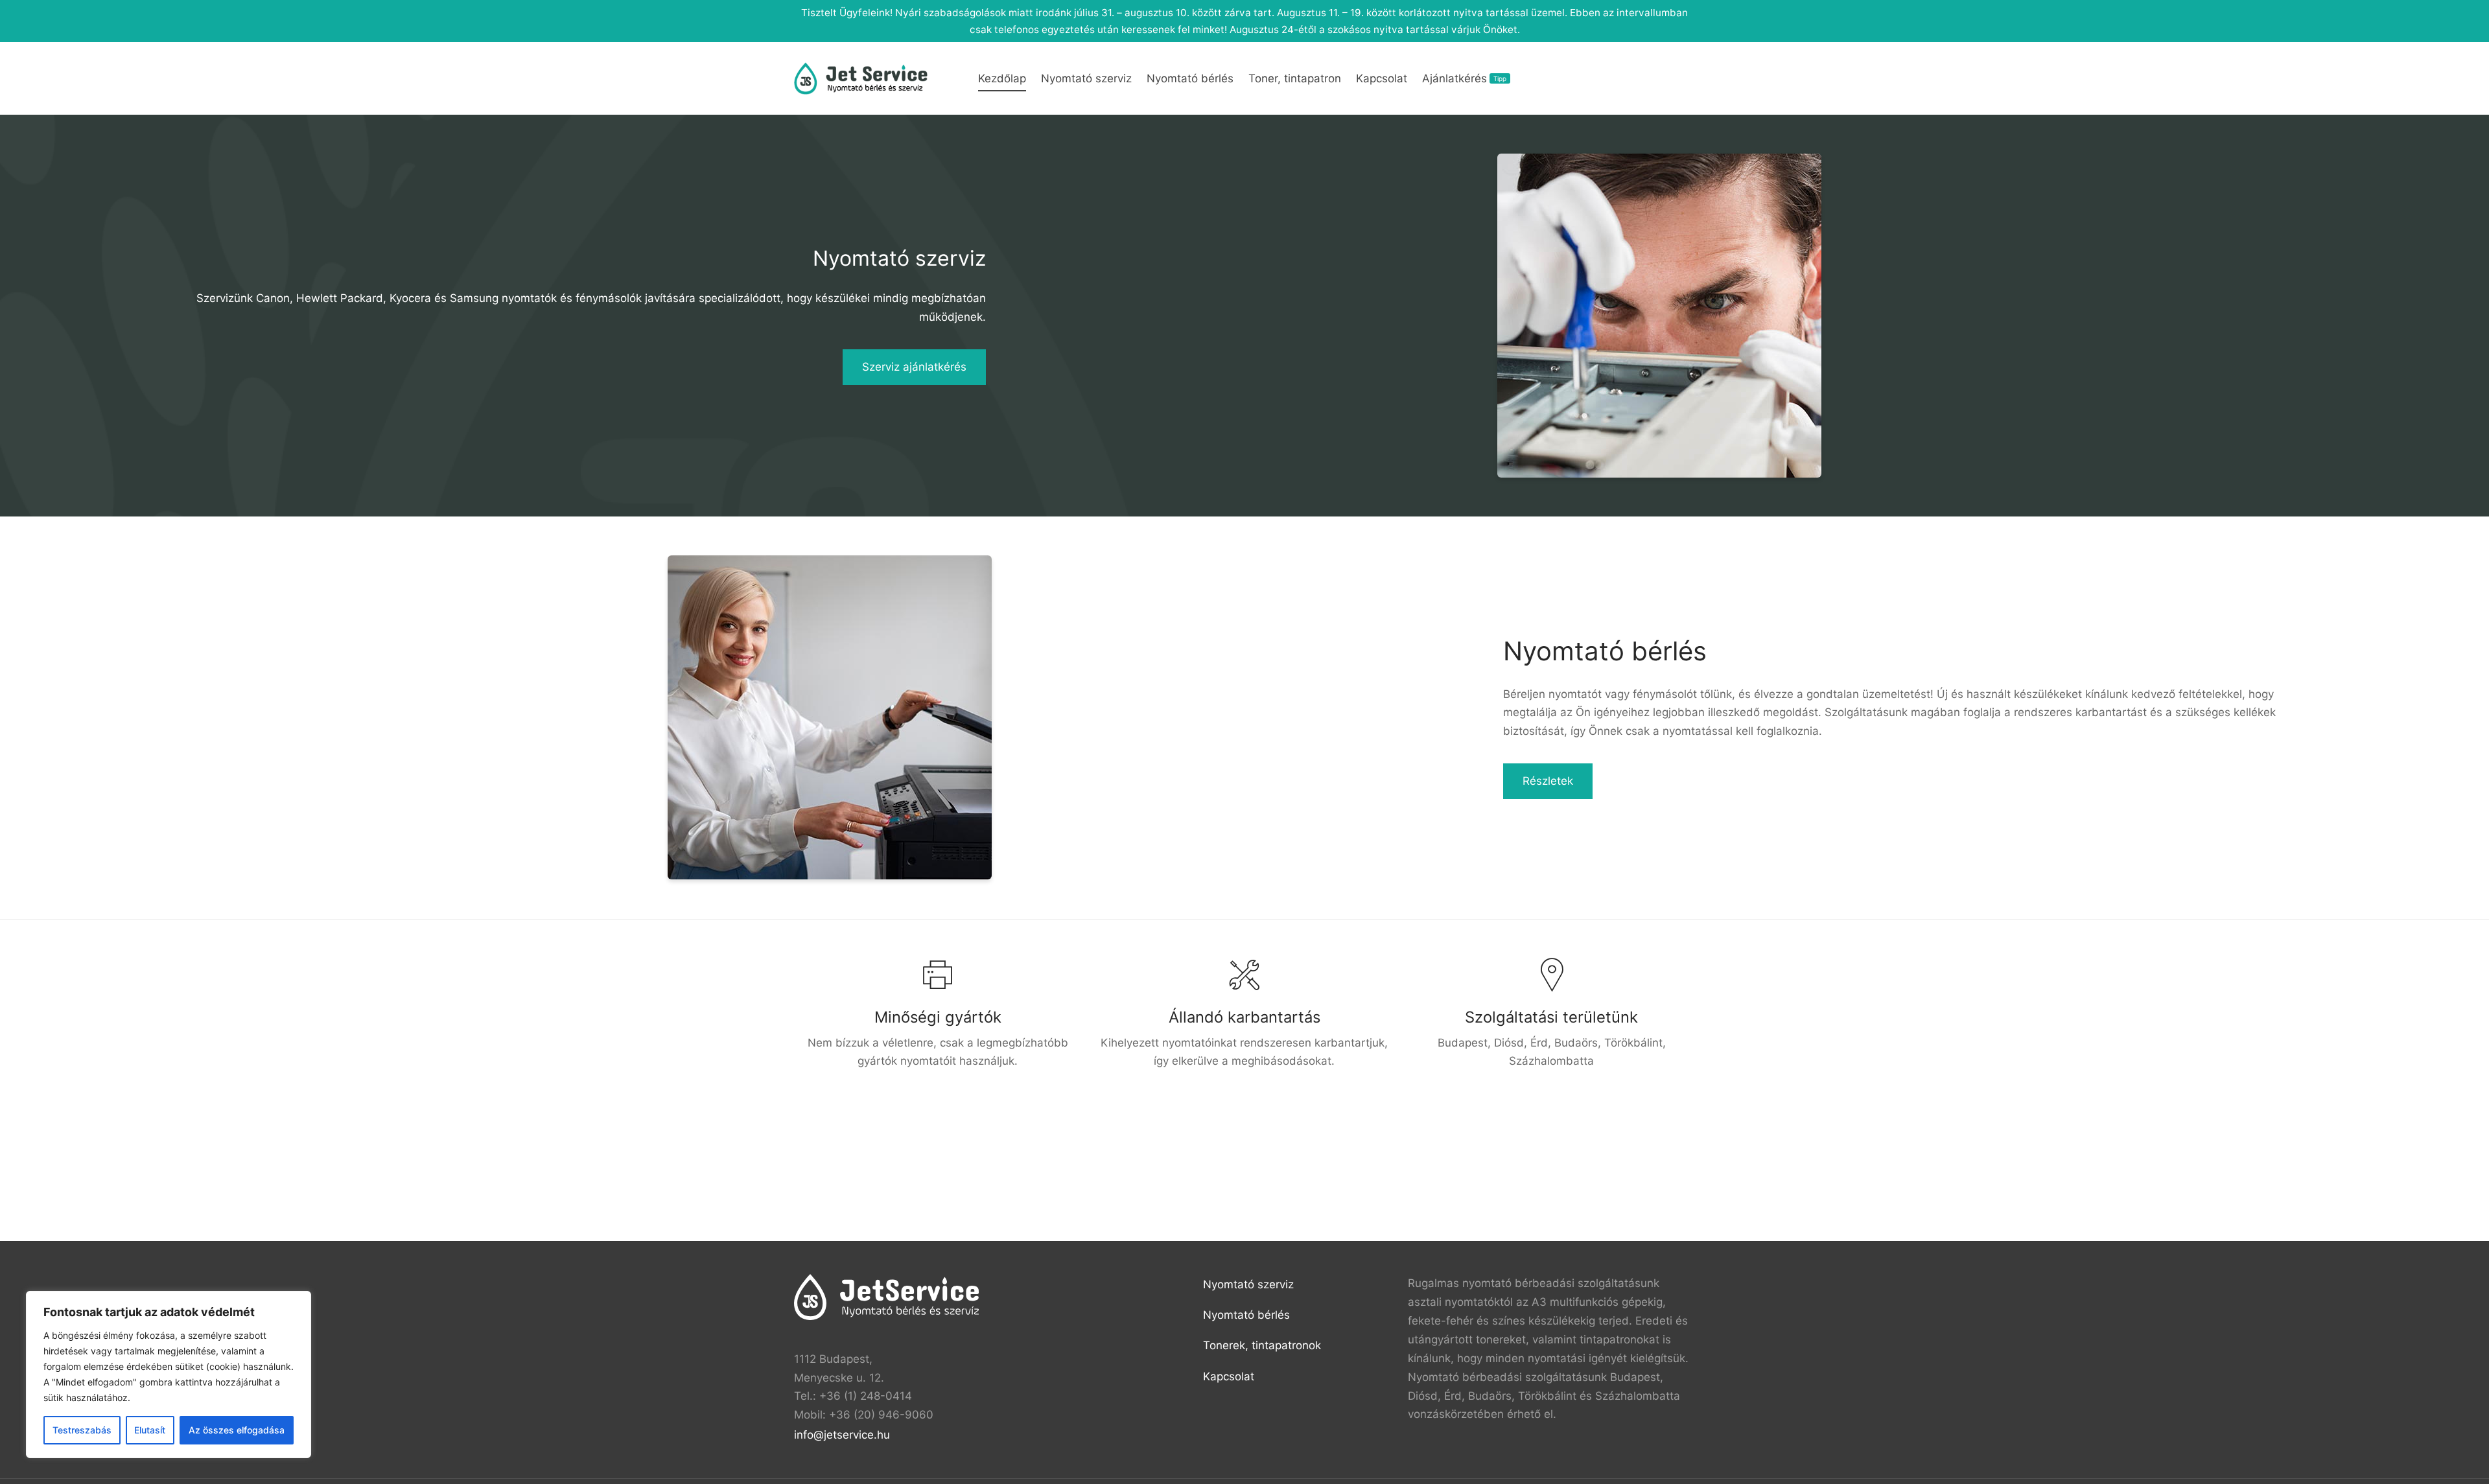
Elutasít (150, 1430)
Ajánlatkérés (1464, 78)
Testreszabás (82, 1430)
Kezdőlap (1002, 78)
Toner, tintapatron (1295, 78)
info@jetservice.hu (842, 1435)
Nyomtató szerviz (1086, 78)
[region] (169, 1374)
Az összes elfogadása (237, 1430)
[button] (914, 367)
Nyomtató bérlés (1190, 78)
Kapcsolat (1382, 78)
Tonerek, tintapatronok (1262, 1345)
